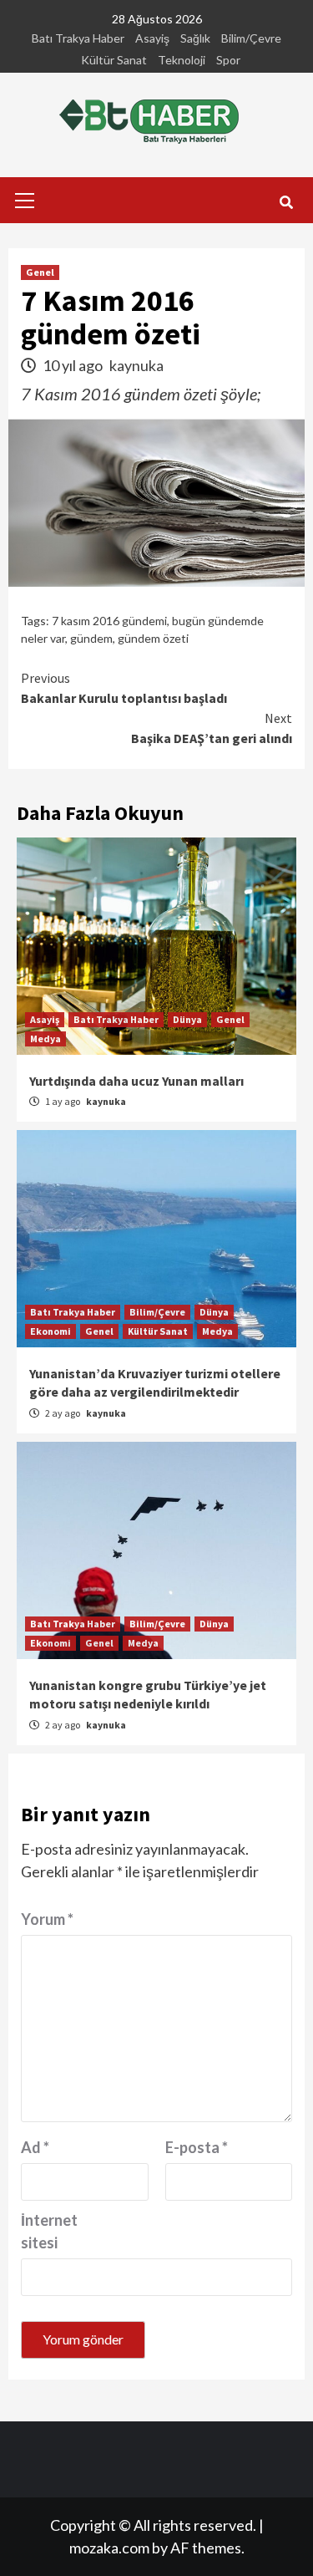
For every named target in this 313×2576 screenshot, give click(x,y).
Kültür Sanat (114, 60)
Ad (35, 2147)
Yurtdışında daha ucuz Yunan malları (136, 1081)
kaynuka (136, 365)
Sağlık (195, 38)
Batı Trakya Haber (78, 38)
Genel (40, 272)
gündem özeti (153, 638)
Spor (228, 60)
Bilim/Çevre (251, 38)
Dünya (187, 1019)
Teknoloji (182, 60)
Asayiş (152, 38)
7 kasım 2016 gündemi (109, 621)
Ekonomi (50, 1331)
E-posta (197, 2147)
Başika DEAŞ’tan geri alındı (212, 728)
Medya (45, 1039)
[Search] (286, 202)
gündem (91, 638)
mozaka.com (109, 2548)
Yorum (47, 1919)
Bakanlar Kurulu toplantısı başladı (124, 688)
